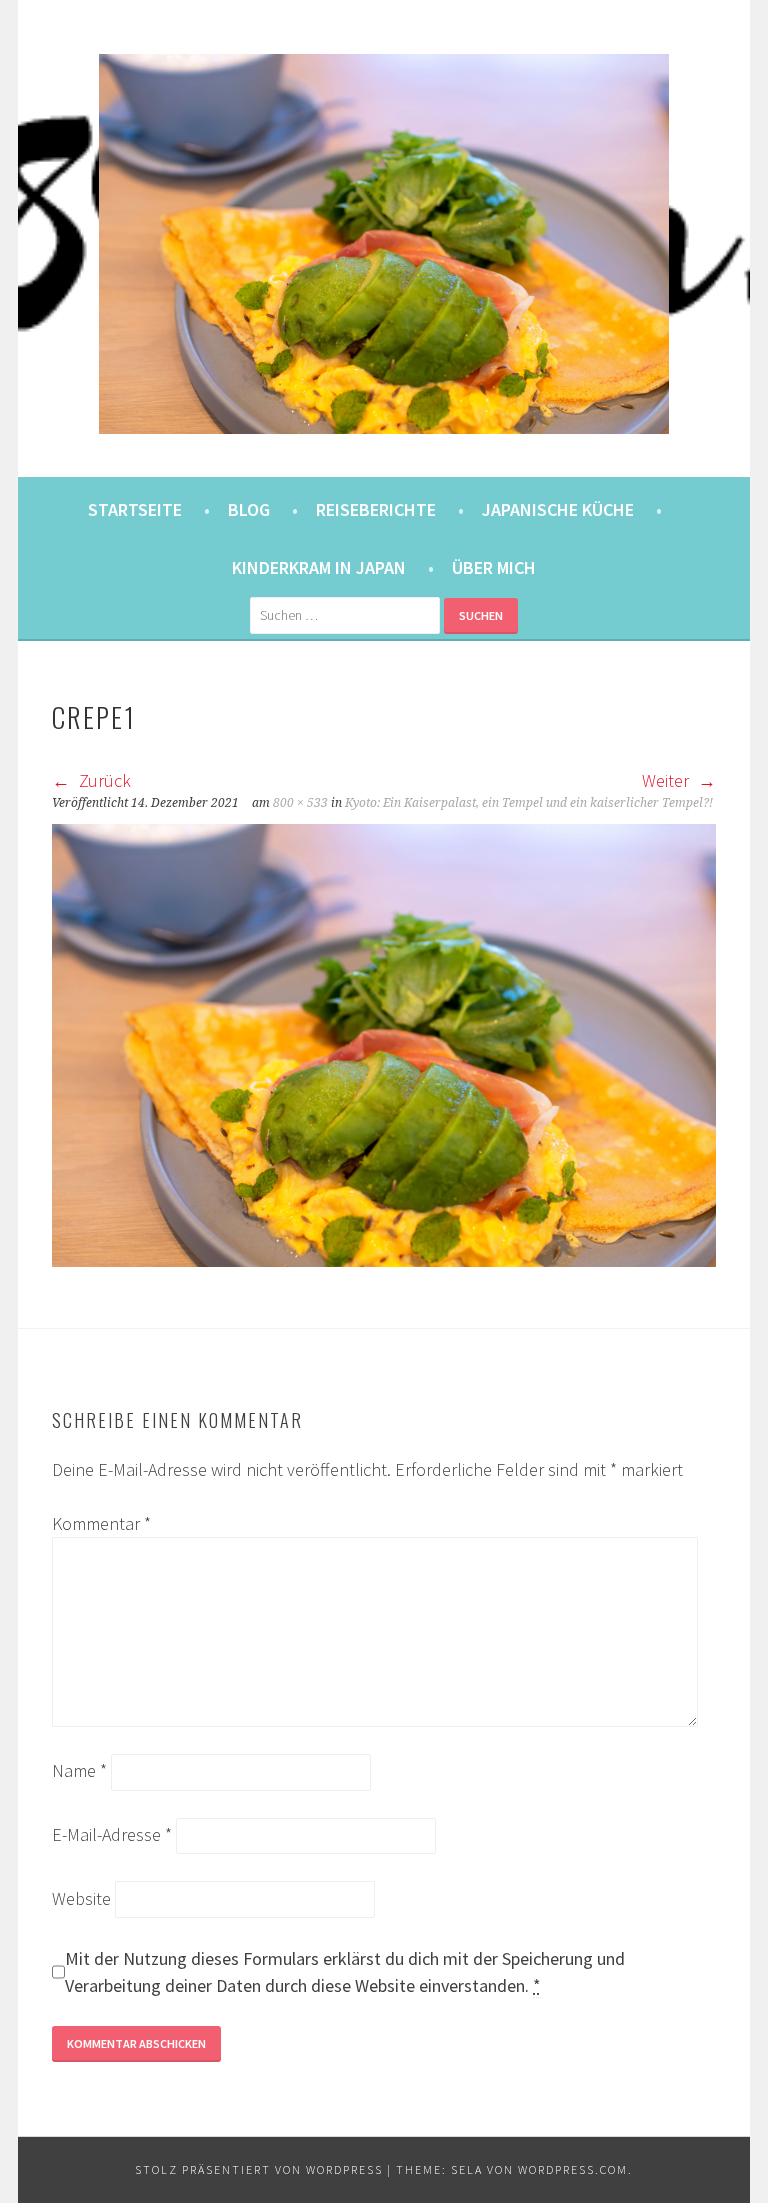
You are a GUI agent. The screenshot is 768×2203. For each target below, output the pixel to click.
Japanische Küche (558, 509)
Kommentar (101, 1523)
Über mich (494, 567)
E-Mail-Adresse (112, 1834)
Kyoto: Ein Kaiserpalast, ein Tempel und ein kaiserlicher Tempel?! (529, 803)
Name (79, 1770)
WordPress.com (573, 2169)
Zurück (103, 780)
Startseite (135, 509)
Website (81, 1898)
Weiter (667, 780)
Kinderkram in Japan (319, 567)
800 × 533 (300, 803)
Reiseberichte (376, 509)
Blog (249, 509)
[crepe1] (384, 1260)
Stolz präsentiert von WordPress (259, 2169)
